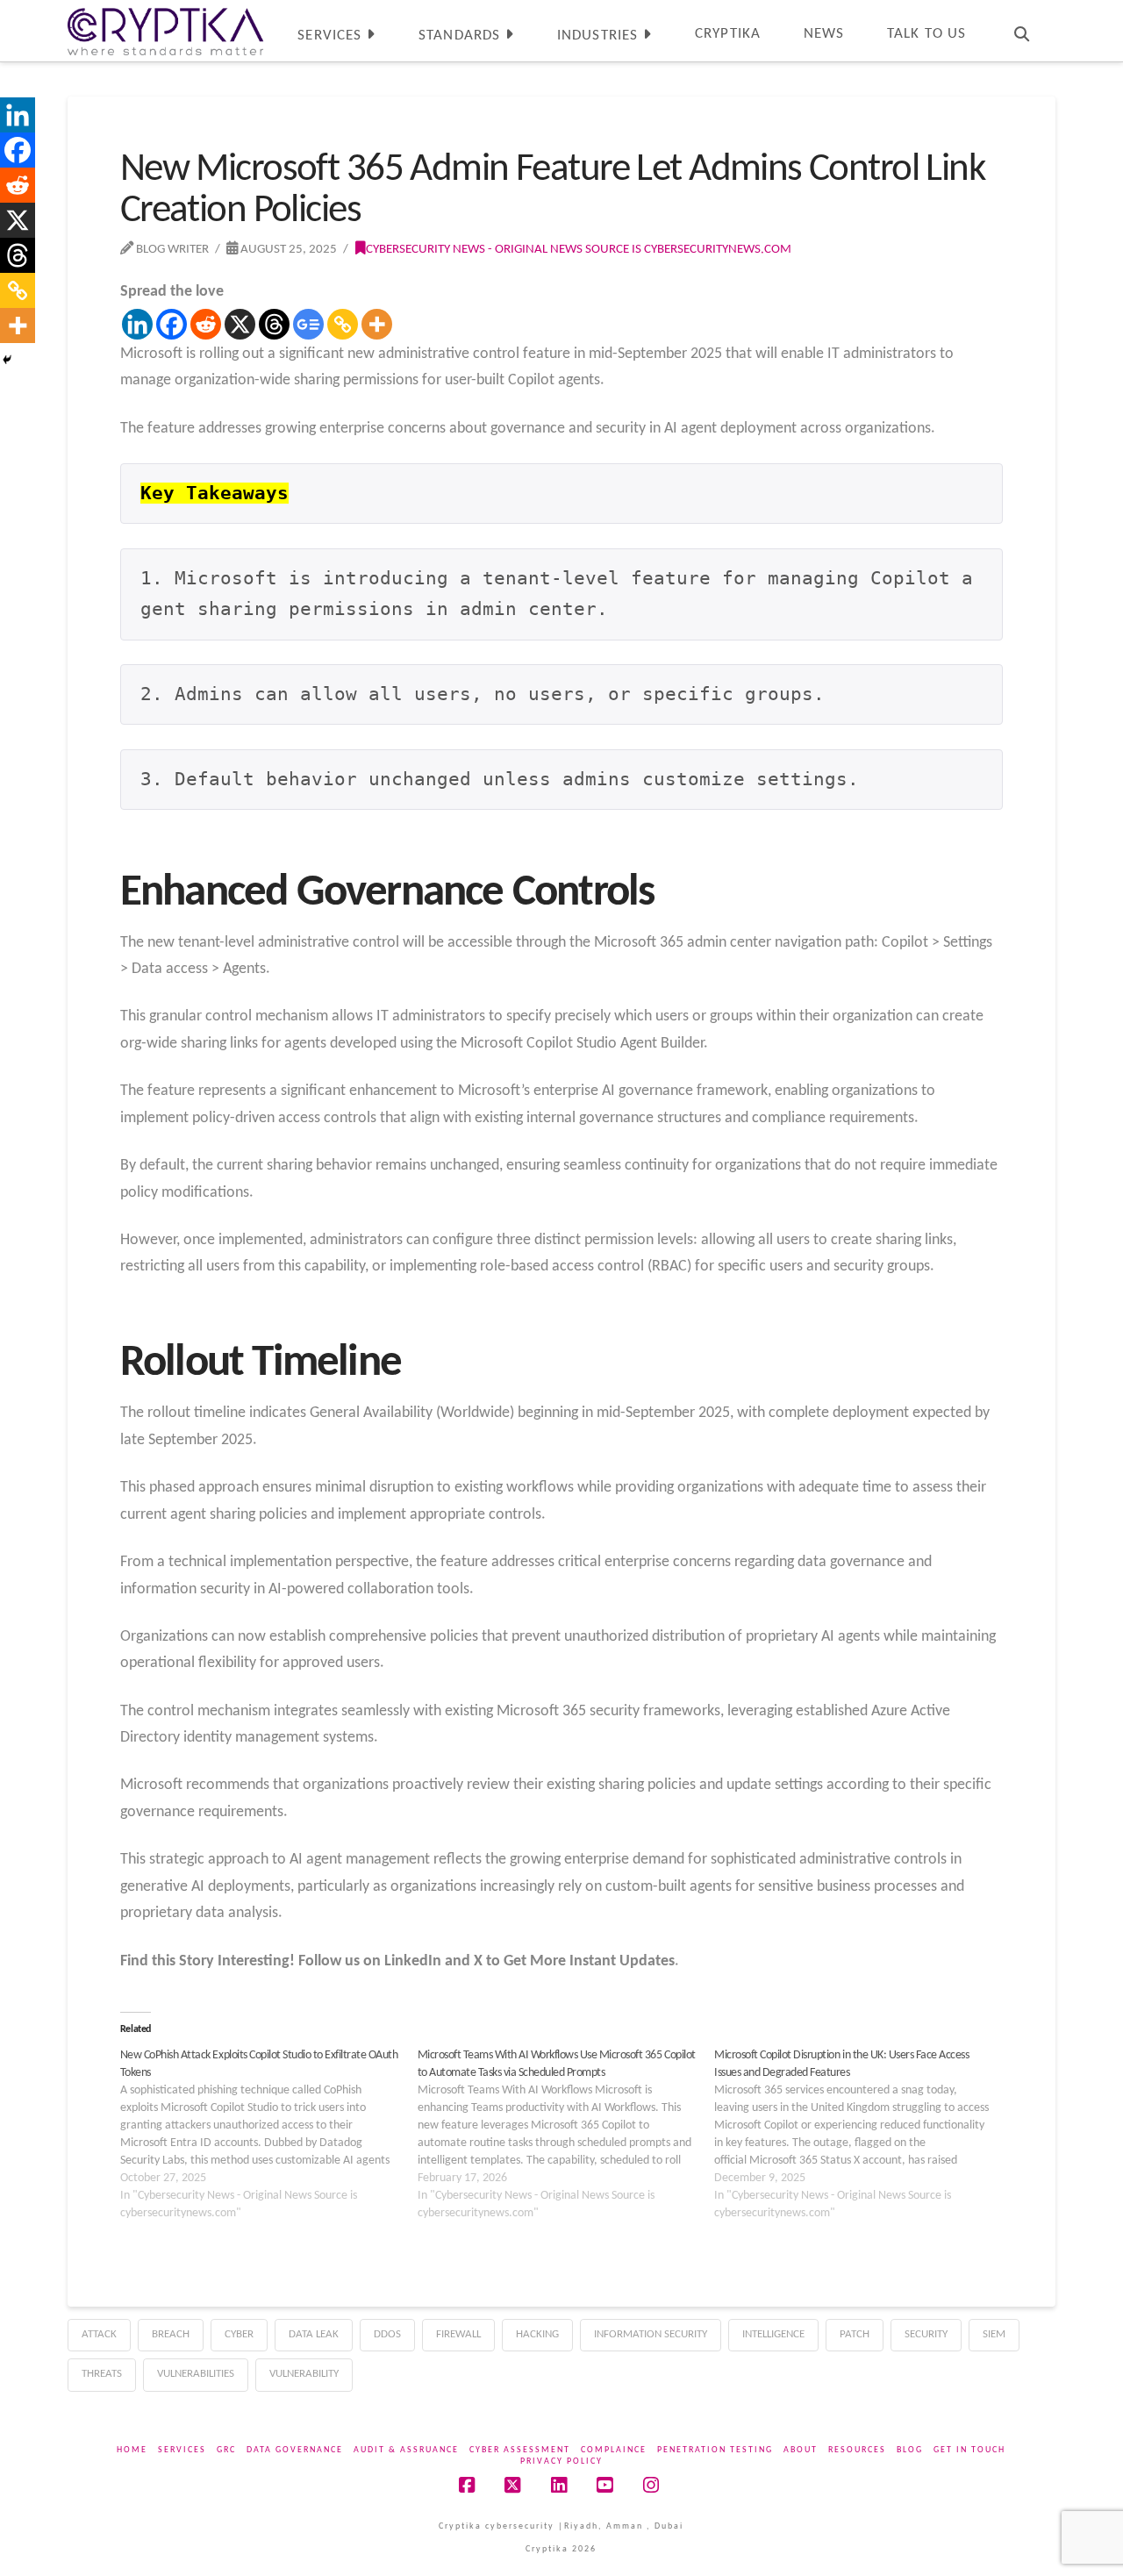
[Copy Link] (343, 324)
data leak (314, 2334)
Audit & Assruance (406, 2450)
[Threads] (274, 324)
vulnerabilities (196, 2374)
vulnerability (304, 2374)
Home (132, 2450)
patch (855, 2334)
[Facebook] (172, 324)
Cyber (239, 2334)
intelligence (773, 2334)
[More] (377, 324)
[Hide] (7, 360)
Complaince (614, 2450)
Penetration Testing (715, 2450)
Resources (857, 2450)
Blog (910, 2450)
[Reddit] (206, 324)
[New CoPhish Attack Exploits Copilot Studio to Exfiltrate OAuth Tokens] (269, 2135)
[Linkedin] (137, 324)
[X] (240, 324)
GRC (226, 2450)
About (801, 2450)
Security (926, 2334)
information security (651, 2334)
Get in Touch (969, 2450)
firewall (458, 2334)
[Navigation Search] (1021, 31)
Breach (171, 2334)
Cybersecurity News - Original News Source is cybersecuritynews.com (579, 249)
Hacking (537, 2334)
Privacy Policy (561, 2462)
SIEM (994, 2334)
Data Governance (295, 2450)
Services (182, 2450)
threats (102, 2374)
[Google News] (308, 324)
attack (99, 2334)
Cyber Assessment (520, 2450)
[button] (1106, 17)
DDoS (387, 2334)
